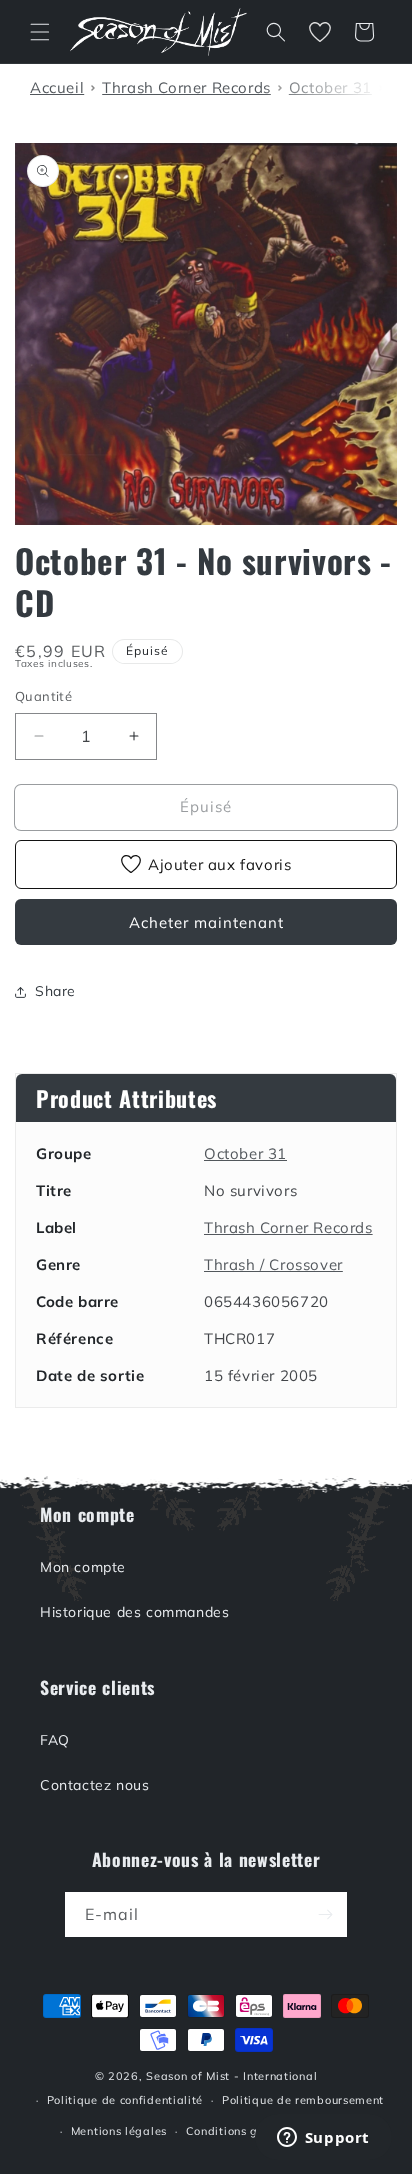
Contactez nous (94, 1785)
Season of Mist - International (231, 2076)
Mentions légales (119, 2131)
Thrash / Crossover (273, 1264)
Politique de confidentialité (125, 2100)
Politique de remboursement (303, 2100)
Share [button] (55, 991)
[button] (40, 32)
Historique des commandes (134, 1612)
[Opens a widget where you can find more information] (323, 2139)
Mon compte (83, 1567)
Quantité (43, 696)
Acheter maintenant (206, 922)
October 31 (245, 1153)
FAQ (55, 1740)
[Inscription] (325, 1914)
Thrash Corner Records (288, 1227)
